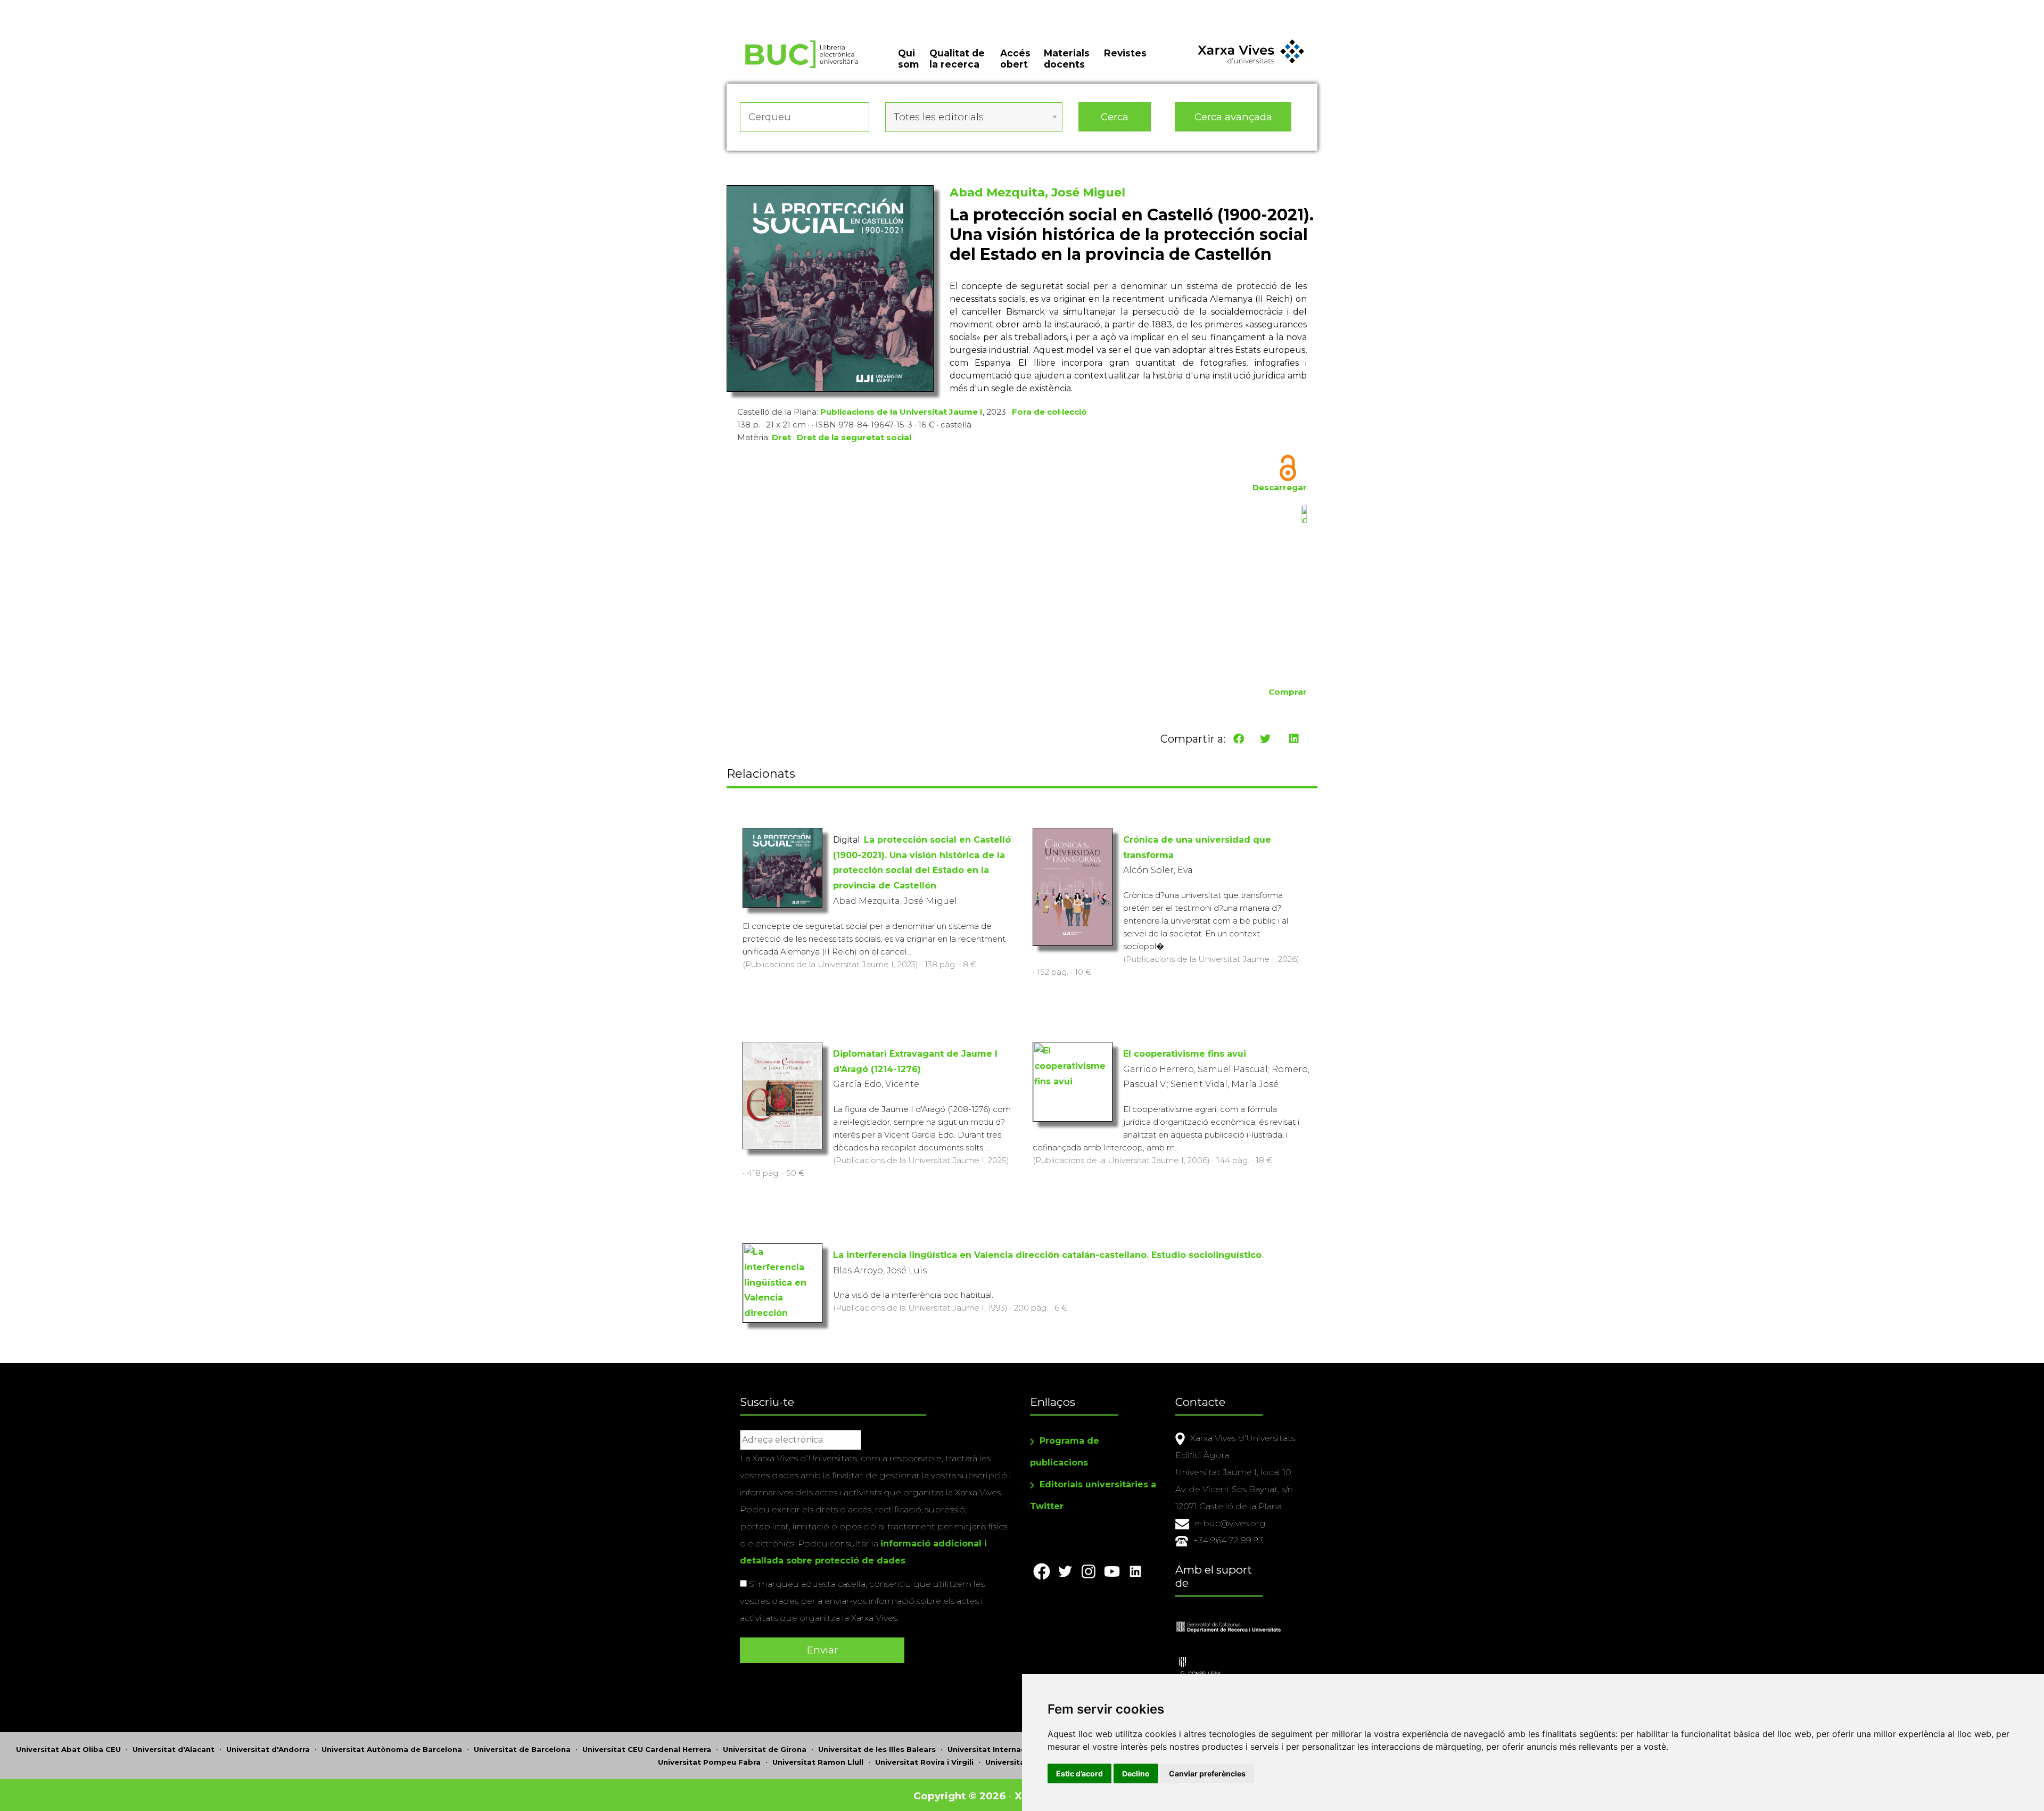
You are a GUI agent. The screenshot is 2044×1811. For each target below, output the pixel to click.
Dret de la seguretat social (854, 437)
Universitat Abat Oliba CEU (68, 1749)
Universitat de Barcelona (522, 1749)
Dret (781, 437)
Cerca (1115, 117)
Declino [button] (1136, 1773)
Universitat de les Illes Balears (877, 1749)
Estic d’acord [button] (1079, 1773)
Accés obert (1015, 59)
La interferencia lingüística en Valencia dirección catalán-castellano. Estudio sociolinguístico (1047, 1255)
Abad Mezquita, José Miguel (1037, 192)
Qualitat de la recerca (957, 59)
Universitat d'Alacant (174, 1749)
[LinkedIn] (1294, 739)
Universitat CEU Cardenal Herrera (647, 1749)
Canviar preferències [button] (1207, 1773)
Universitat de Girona (765, 1749)
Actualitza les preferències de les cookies (101, 7)
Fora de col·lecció (1049, 412)
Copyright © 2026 (959, 1796)
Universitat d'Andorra (268, 1749)
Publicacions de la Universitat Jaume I (901, 412)
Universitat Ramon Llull (818, 1762)
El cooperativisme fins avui (1185, 1054)
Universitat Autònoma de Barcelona (392, 1749)
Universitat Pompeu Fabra (709, 1762)
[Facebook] (1239, 739)
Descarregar (1280, 487)
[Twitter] (1265, 739)
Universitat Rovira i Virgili (924, 1762)
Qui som (908, 59)
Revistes (1125, 53)
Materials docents (1067, 59)
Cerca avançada (1233, 117)
